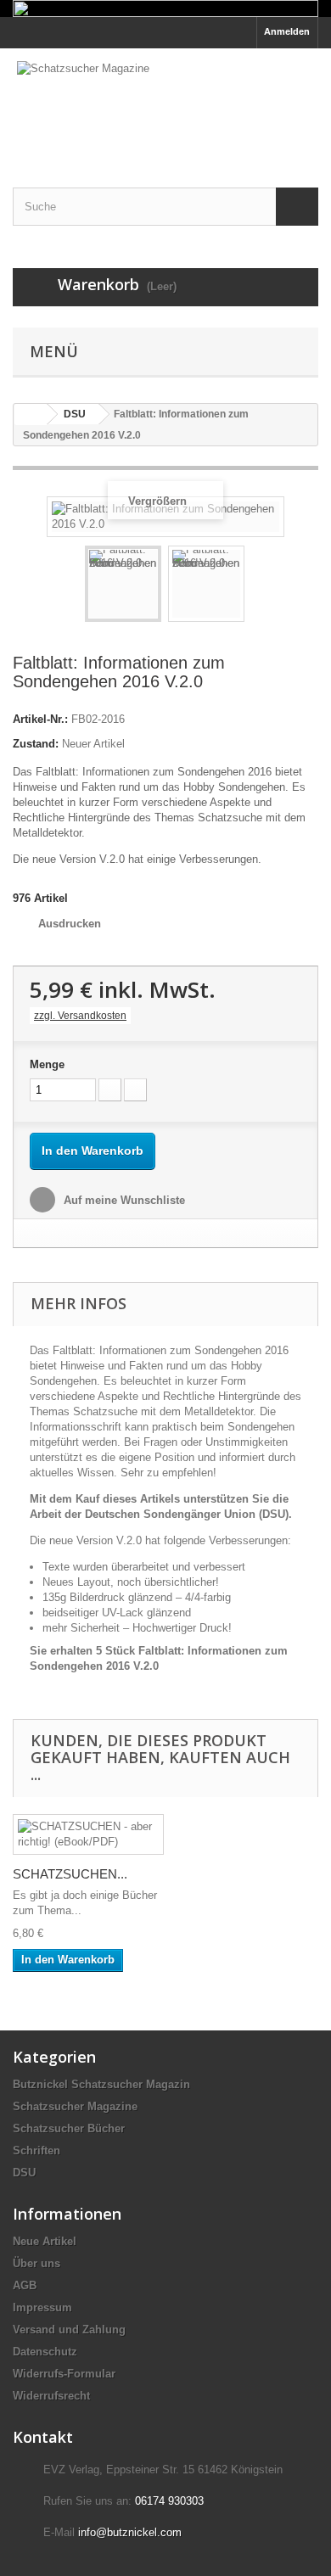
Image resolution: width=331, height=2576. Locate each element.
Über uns (36, 2263)
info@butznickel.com (130, 2532)
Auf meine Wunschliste (123, 1200)
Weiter (260, 586)
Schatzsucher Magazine (75, 2106)
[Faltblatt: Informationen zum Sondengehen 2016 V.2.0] (123, 584)
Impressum (42, 2307)
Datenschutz (45, 2352)
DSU (24, 2173)
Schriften (36, 2150)
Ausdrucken (70, 924)
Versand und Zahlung (69, 2330)
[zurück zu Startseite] (31, 414)
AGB (25, 2285)
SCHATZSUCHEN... (70, 1874)
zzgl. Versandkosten (80, 1016)
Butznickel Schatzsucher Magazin (101, 2084)
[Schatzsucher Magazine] (165, 103)
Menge (47, 1064)
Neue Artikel (45, 2241)
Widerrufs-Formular (64, 2374)
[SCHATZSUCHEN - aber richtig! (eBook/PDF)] (88, 1834)
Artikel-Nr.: (40, 719)
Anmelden (287, 31)
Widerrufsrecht (51, 2396)
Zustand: (36, 744)
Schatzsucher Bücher (69, 2128)
